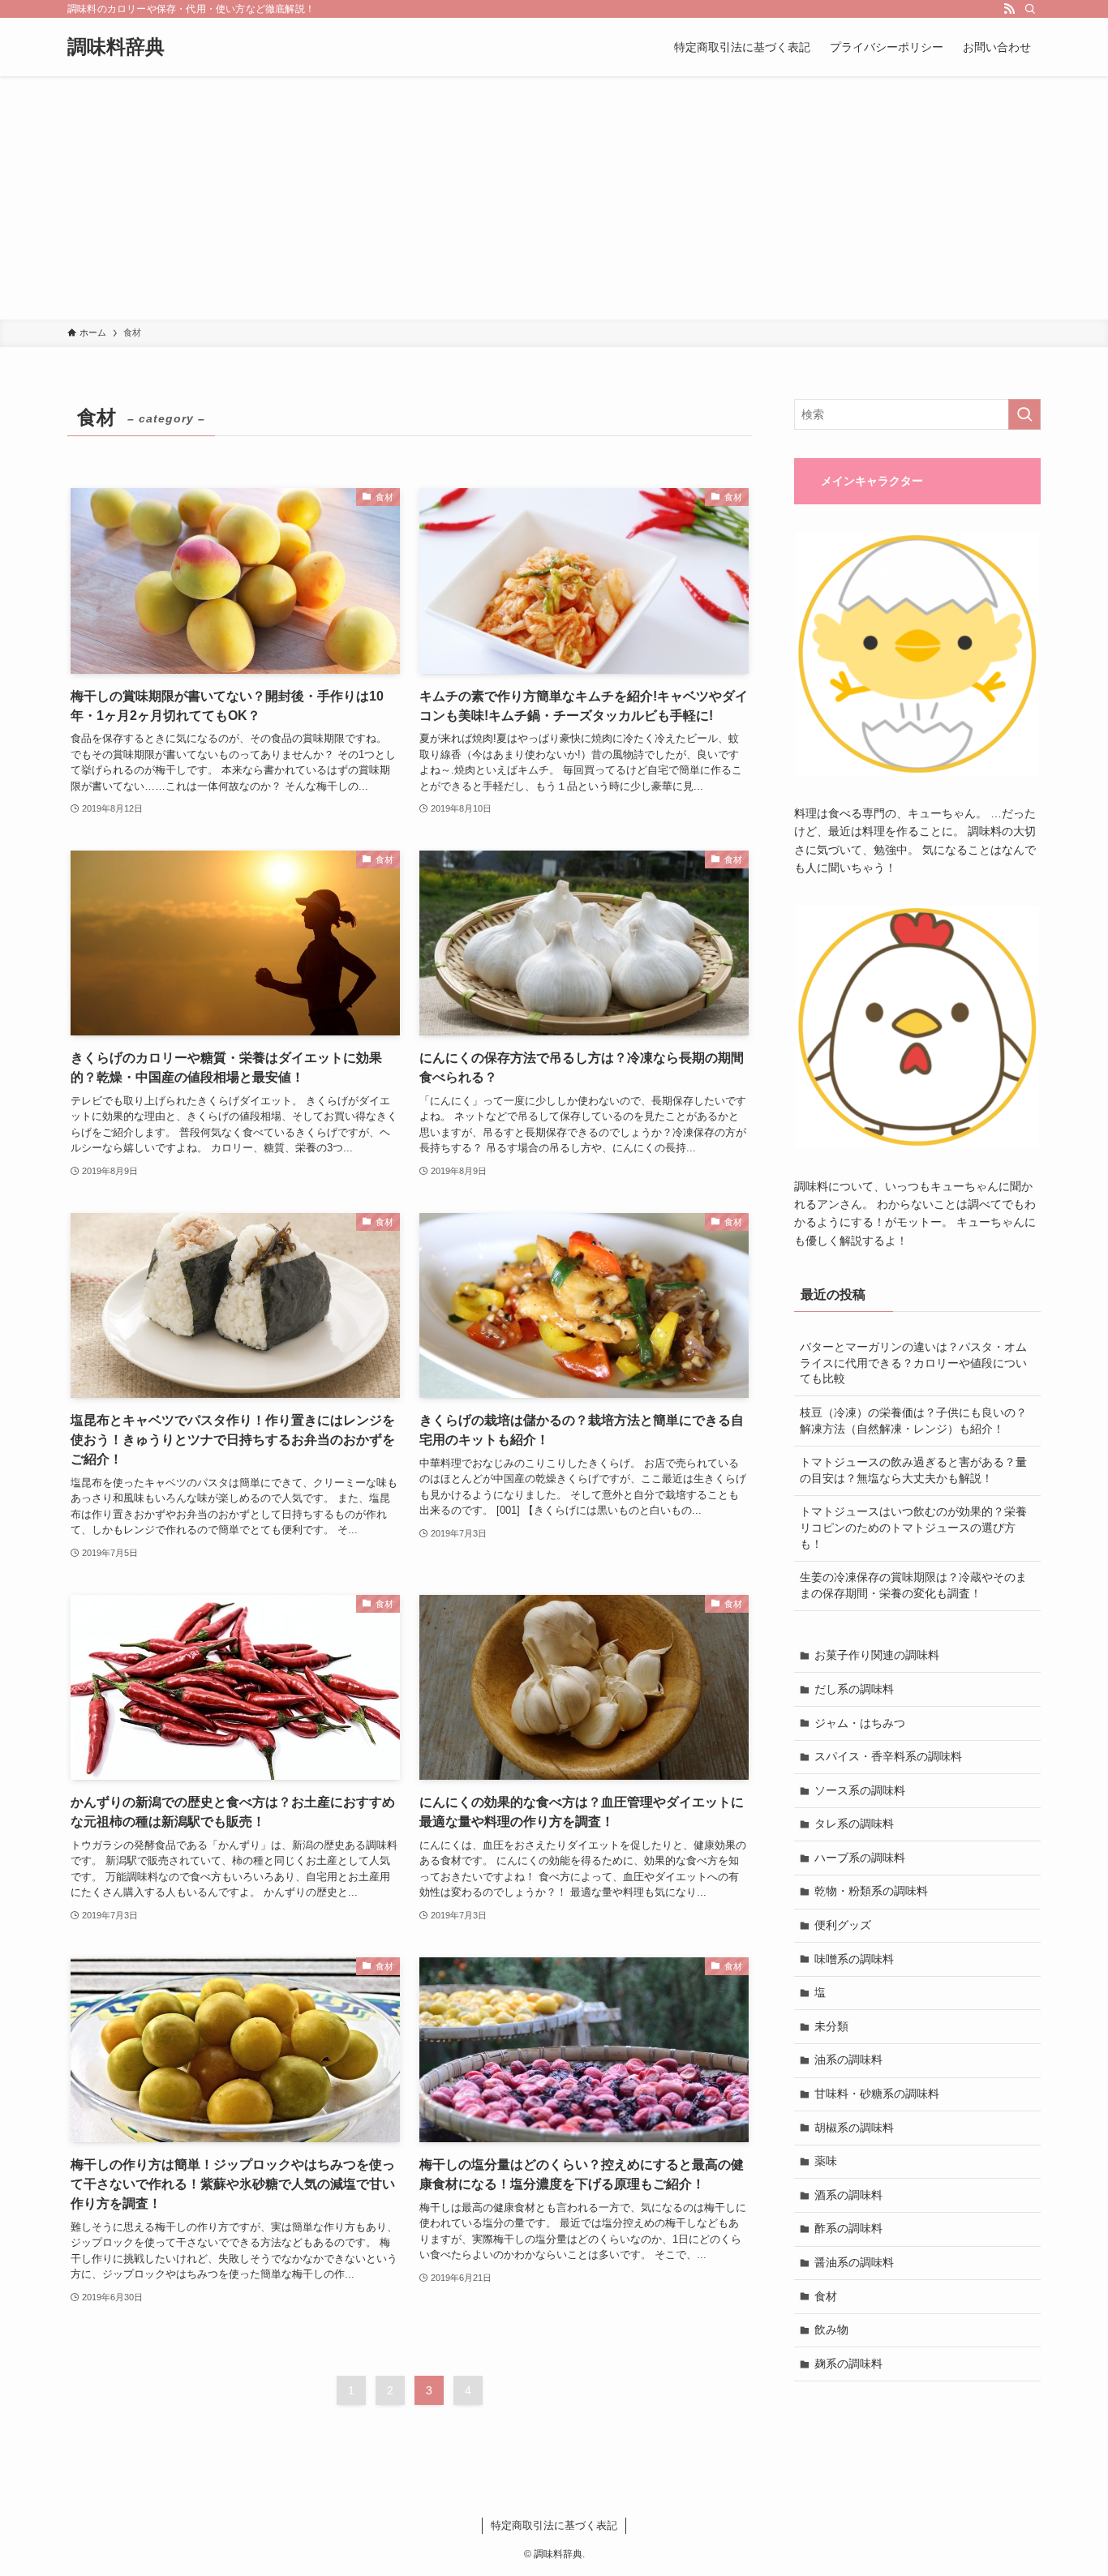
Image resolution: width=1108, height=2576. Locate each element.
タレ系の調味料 (854, 1824)
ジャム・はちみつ (860, 1723)
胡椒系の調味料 (854, 2128)
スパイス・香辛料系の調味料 (888, 1756)
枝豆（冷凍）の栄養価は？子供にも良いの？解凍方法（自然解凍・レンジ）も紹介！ (913, 1421)
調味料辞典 (116, 47)
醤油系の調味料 (854, 2262)
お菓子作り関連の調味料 (877, 1655)
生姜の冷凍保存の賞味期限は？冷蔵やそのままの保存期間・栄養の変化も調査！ (913, 1585)
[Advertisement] (554, 198)
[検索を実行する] (1024, 414)
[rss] (1009, 9)
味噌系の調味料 (854, 1959)
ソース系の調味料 (860, 1790)
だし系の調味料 (854, 1689)
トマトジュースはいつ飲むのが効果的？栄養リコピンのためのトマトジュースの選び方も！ (913, 1527)
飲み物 (831, 2330)
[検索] (1030, 9)
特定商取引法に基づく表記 (554, 2525)
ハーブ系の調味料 (860, 1858)
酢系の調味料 (848, 2228)
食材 (826, 2296)
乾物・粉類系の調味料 (871, 1891)
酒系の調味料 (848, 2195)
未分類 (831, 2026)
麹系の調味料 (848, 2364)
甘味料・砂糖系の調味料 (877, 2094)
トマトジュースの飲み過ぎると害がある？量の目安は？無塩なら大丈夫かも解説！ (913, 1470)
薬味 (826, 2161)
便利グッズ (843, 1925)
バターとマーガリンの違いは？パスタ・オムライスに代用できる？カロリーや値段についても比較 (913, 1363)
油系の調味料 (848, 2060)
